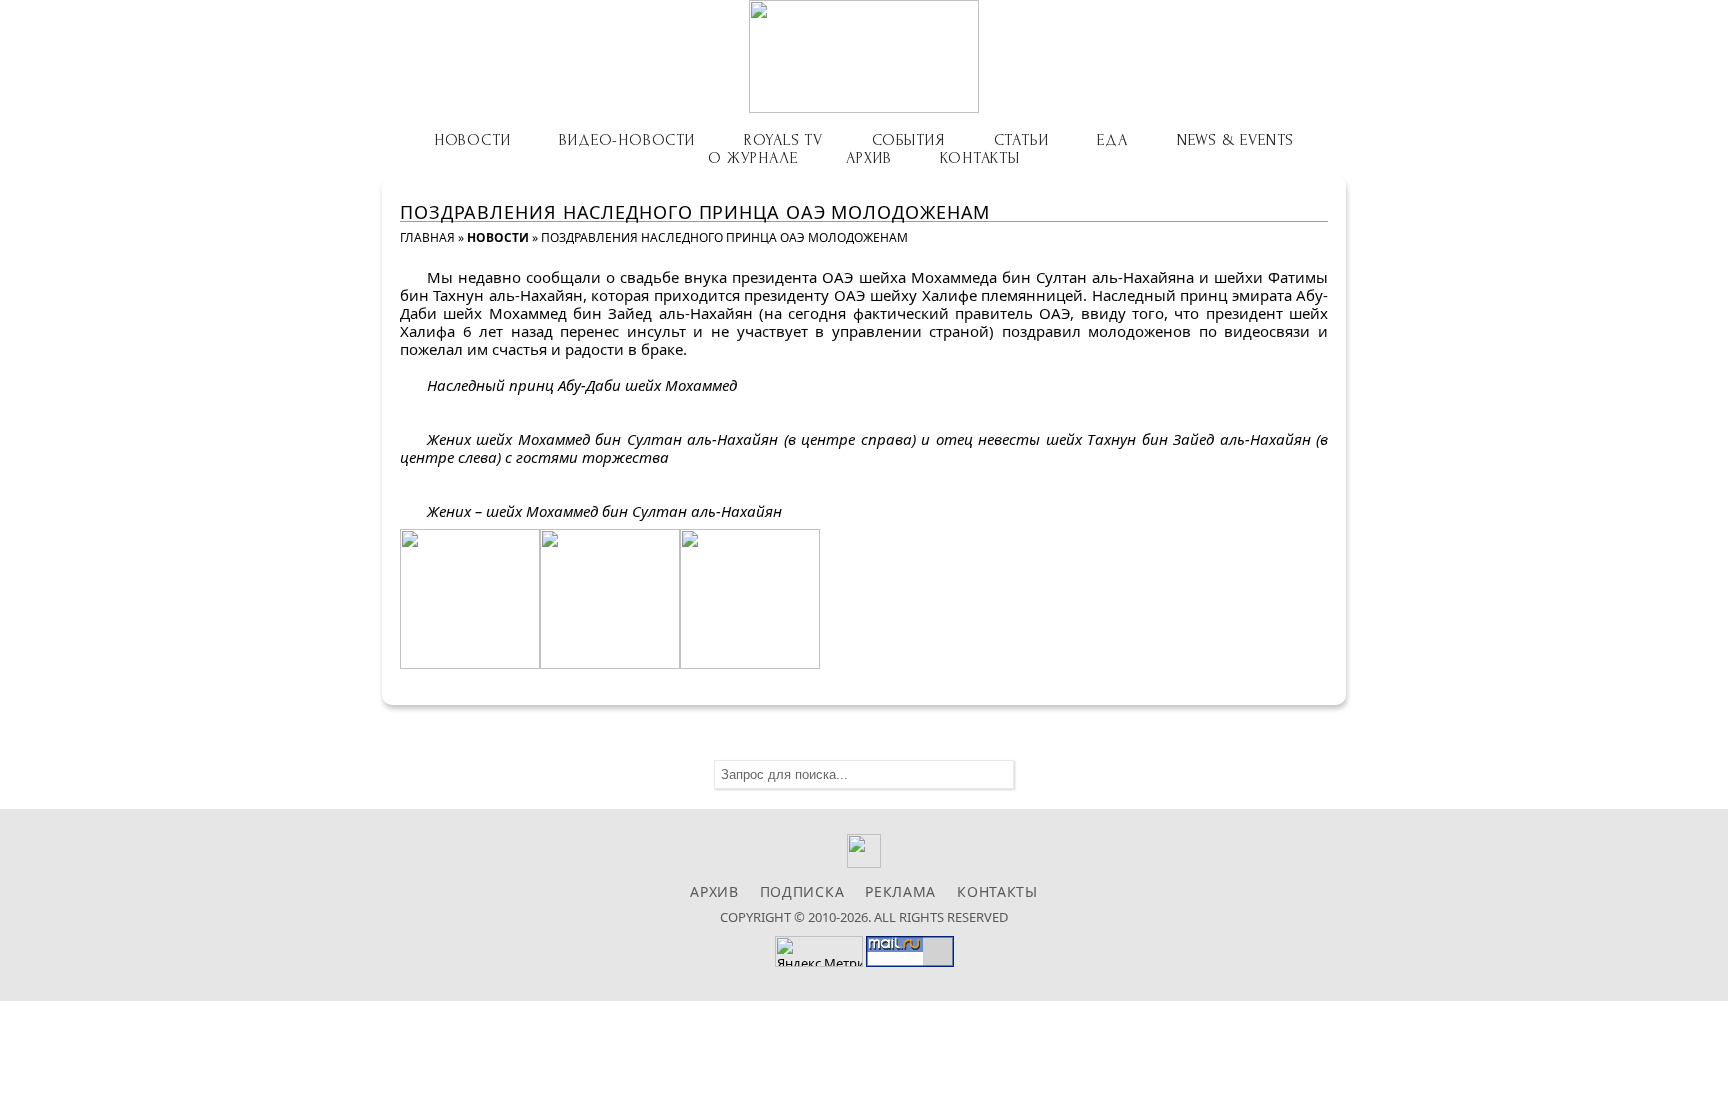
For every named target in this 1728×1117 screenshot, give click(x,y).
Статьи (1021, 140)
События (908, 140)
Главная (427, 237)
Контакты (979, 158)
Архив (868, 158)
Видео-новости (626, 140)
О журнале (752, 158)
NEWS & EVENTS (1235, 140)
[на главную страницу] (864, 56)
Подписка (802, 891)
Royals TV (783, 140)
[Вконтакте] (864, 862)
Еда (1112, 140)
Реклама (900, 891)
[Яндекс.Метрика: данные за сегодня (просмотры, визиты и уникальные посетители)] (819, 951)
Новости (472, 140)
